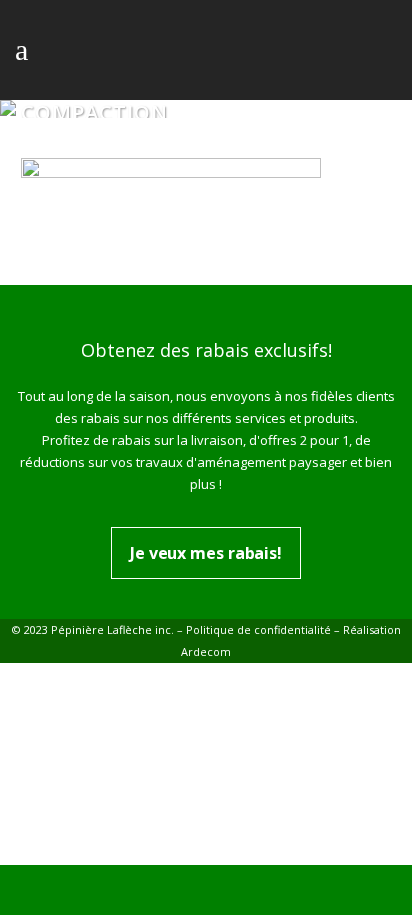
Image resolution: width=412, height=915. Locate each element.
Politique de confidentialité (258, 629)
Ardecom (206, 651)
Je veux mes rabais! (206, 553)
